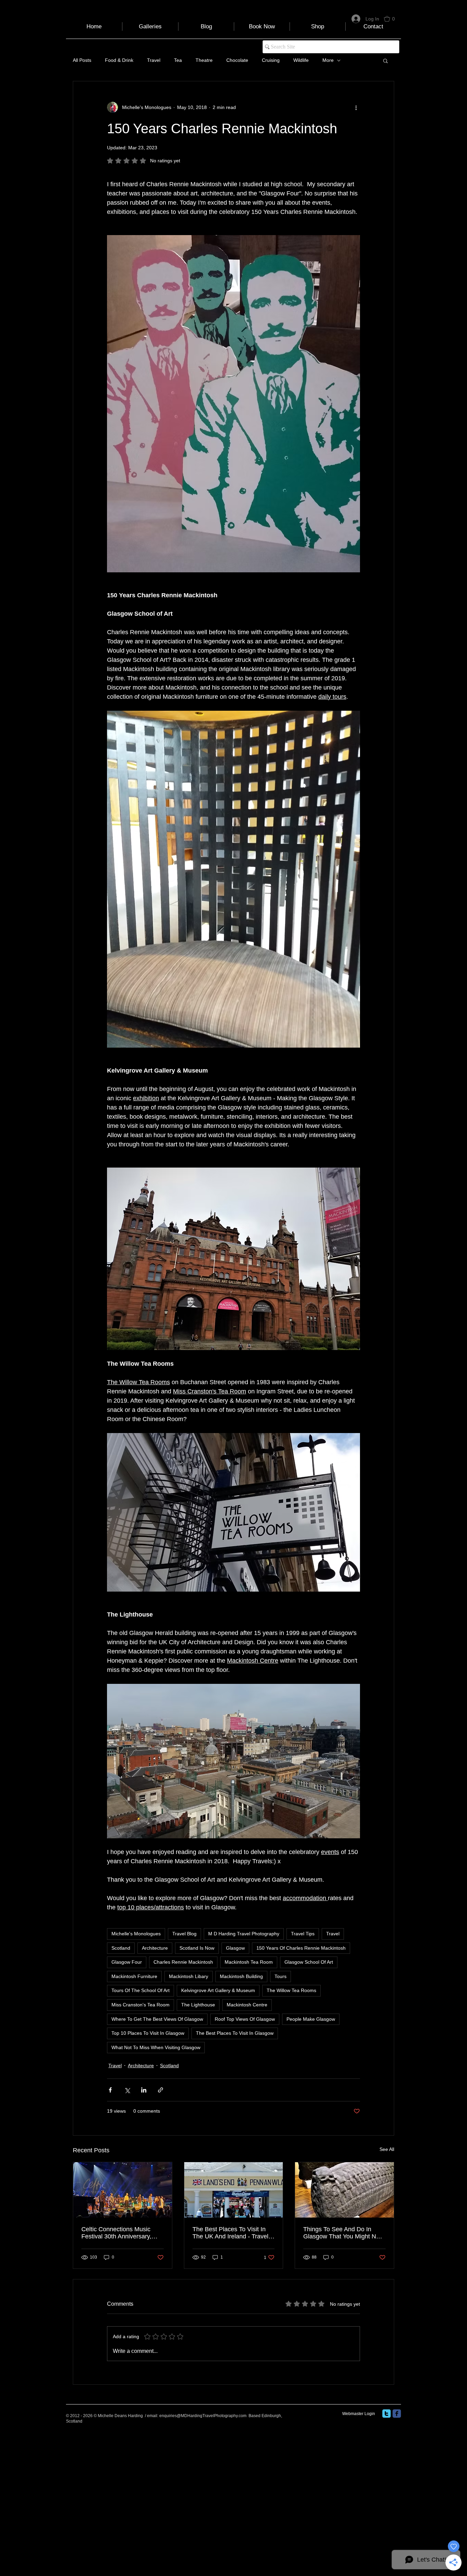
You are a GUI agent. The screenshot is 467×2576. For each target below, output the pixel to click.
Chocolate (237, 60)
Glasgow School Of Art (309, 1962)
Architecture (155, 1948)
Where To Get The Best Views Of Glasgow (157, 2019)
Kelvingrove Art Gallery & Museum (218, 1990)
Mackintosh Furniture (134, 1976)
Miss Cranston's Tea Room (141, 2005)
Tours (281, 1976)
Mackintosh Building (241, 1976)
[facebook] (397, 2414)
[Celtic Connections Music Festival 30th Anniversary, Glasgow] (123, 2190)
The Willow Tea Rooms (291, 1990)
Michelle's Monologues (136, 1934)
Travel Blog (184, 1934)
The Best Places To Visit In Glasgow (235, 2033)
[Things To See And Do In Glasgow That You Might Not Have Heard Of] (344, 2190)
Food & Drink (119, 60)
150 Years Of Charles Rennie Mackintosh (301, 1948)
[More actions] (356, 107)
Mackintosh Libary (189, 1976)
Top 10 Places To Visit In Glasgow (148, 2033)
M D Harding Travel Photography (244, 1934)
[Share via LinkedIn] (144, 2090)
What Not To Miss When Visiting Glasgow (156, 2047)
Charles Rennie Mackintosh (183, 1962)
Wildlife (301, 60)
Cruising (271, 60)
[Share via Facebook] (110, 2090)
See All (387, 2149)
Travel (154, 60)
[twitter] (386, 2414)
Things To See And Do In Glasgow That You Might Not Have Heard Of (342, 2233)
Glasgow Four (127, 1962)
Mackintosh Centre (247, 2005)
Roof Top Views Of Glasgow (245, 2019)
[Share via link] (161, 2090)
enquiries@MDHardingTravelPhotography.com (203, 2416)
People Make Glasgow (311, 2019)
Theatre (204, 60)
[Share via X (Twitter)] (127, 2090)
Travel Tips (303, 1934)
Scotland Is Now (197, 1948)
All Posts (82, 60)
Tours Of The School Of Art (141, 1990)
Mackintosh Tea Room (249, 1962)
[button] (392, 19)
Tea (178, 60)
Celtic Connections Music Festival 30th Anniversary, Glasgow (116, 2233)
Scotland (121, 1948)
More (328, 60)
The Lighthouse (198, 2005)
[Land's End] (234, 2190)
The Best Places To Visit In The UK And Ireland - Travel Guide (230, 2233)
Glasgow (235, 1948)
